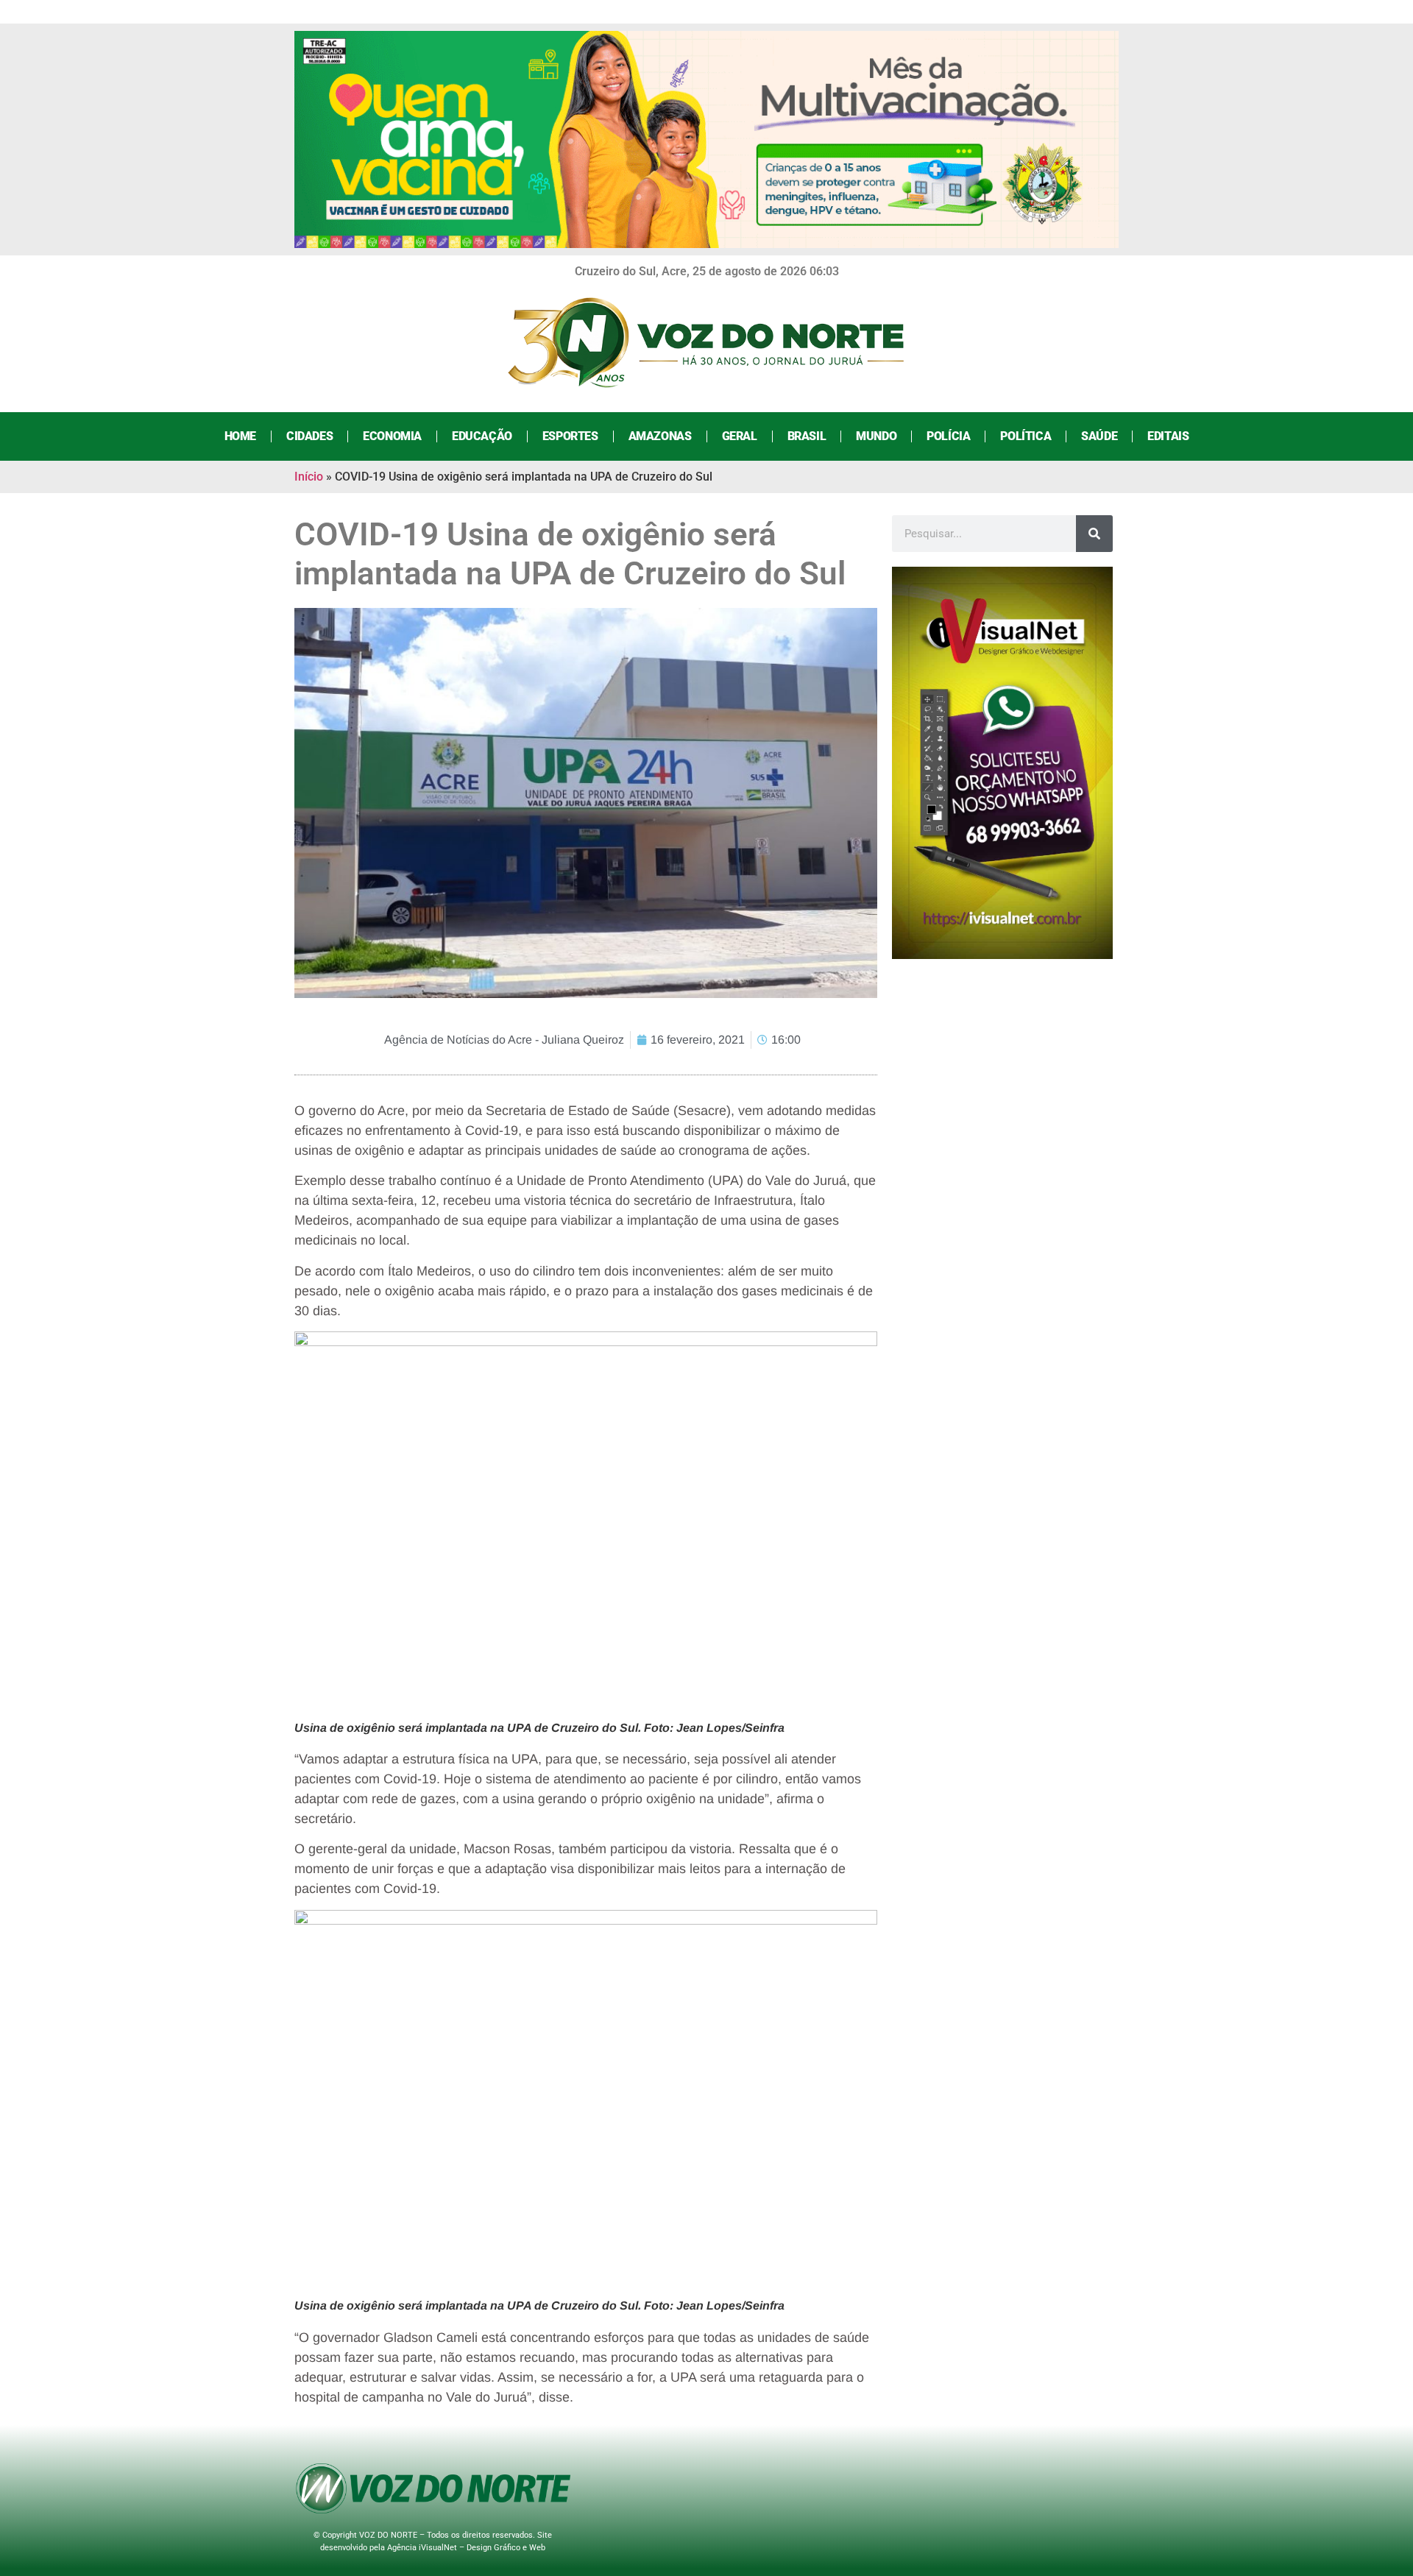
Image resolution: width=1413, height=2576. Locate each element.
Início (309, 477)
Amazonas (660, 436)
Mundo (876, 436)
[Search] (1094, 534)
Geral (740, 436)
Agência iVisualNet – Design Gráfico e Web (466, 2548)
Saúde (1099, 436)
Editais (1168, 436)
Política (1026, 436)
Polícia (948, 436)
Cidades (309, 436)
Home (240, 436)
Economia (392, 436)
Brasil (807, 436)
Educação (482, 436)
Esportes (570, 436)
